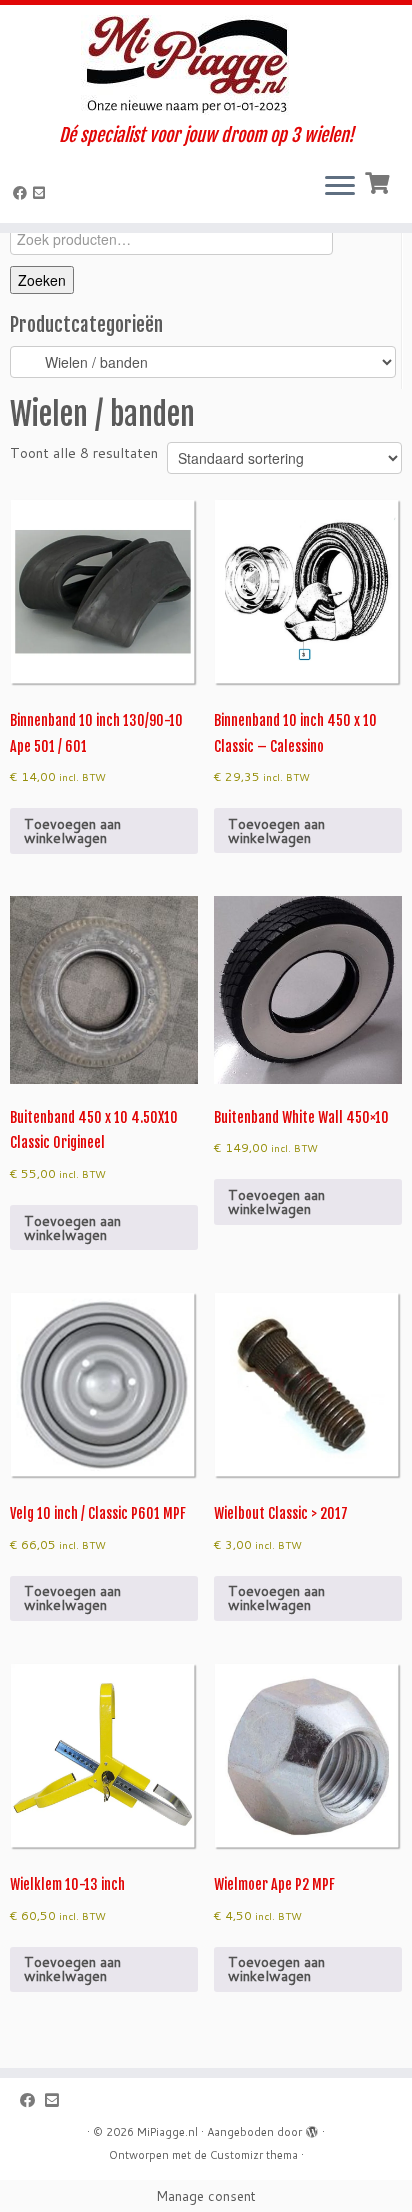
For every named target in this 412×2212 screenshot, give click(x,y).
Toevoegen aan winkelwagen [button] (72, 831)
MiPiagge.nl (167, 2132)
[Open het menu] (340, 187)
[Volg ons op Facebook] (23, 193)
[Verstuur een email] (42, 193)
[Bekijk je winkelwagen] (379, 181)
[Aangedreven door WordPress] (312, 2128)
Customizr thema (254, 2155)
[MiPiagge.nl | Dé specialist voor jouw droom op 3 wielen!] (206, 65)
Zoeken (42, 280)
